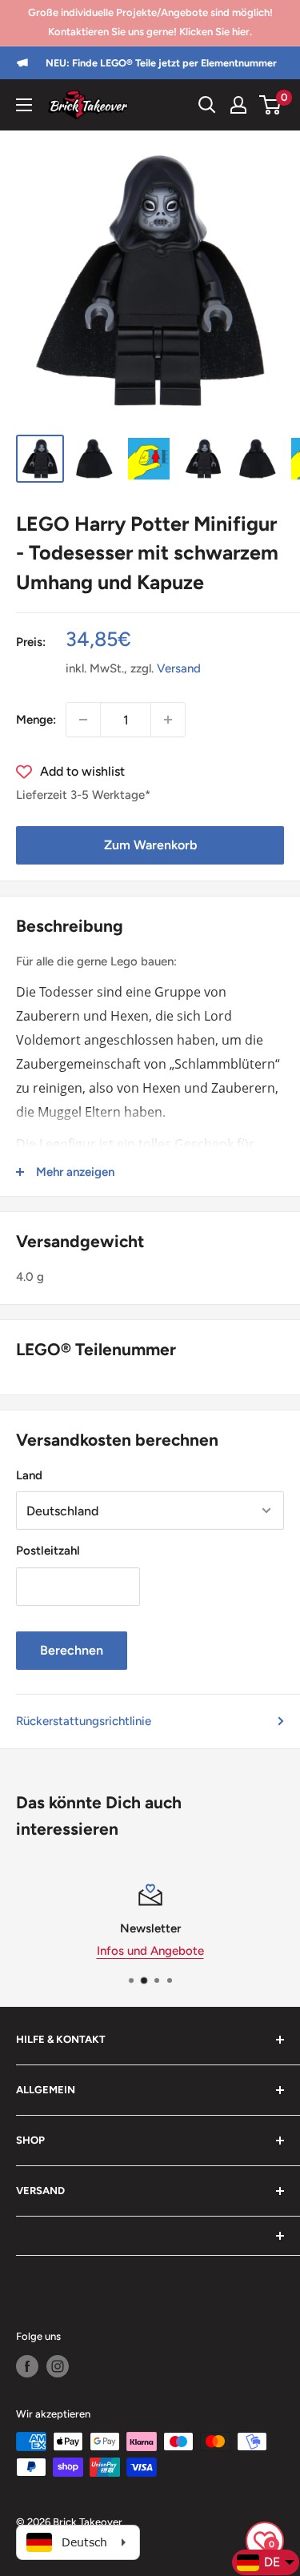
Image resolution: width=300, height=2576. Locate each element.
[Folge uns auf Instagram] (58, 2366)
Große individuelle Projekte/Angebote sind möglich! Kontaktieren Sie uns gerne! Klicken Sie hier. (150, 22)
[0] (271, 105)
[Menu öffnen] (24, 105)
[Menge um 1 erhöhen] (168, 720)
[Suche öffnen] (207, 105)
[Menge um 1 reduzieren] (83, 720)
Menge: (36, 720)
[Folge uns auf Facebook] (27, 2366)
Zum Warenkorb (150, 845)
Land (29, 1475)
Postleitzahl (48, 1551)
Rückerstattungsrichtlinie (84, 1721)
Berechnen (72, 1650)
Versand (179, 668)
